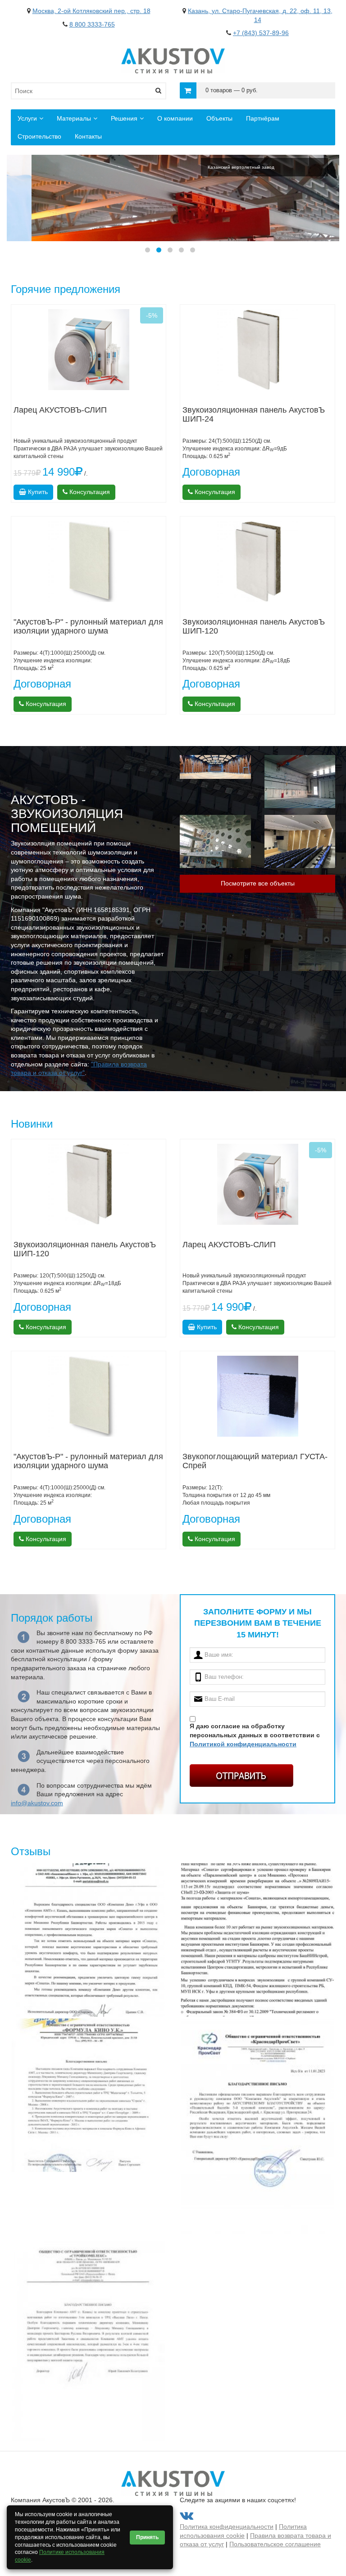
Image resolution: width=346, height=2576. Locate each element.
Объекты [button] (219, 118)
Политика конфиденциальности (227, 2527)
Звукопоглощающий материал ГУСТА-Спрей (255, 1461)
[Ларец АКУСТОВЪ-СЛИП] (89, 350)
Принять (147, 2537)
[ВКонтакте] (187, 2518)
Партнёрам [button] (263, 118)
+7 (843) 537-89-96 (261, 33)
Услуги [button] (27, 118)
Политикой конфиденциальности (243, 1744)
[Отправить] (241, 1776)
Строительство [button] (39, 136)
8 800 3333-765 (92, 24)
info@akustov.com (37, 1803)
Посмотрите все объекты (258, 883)
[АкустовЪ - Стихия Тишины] (173, 52)
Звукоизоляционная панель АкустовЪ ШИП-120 (254, 626)
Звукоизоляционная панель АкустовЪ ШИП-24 (254, 414)
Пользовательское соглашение (275, 2544)
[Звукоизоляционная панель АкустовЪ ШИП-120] (257, 562)
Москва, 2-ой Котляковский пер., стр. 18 (91, 11)
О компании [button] (175, 118)
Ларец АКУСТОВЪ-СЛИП (60, 410)
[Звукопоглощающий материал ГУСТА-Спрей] (257, 1396)
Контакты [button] (88, 136)
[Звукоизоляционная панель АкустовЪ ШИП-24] (257, 350)
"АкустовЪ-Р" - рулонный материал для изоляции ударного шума (88, 626)
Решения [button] (124, 118)
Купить (37, 492)
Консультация (89, 492)
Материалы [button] (74, 118)
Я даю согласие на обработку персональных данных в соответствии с (255, 1735)
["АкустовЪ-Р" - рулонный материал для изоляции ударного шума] (89, 562)
